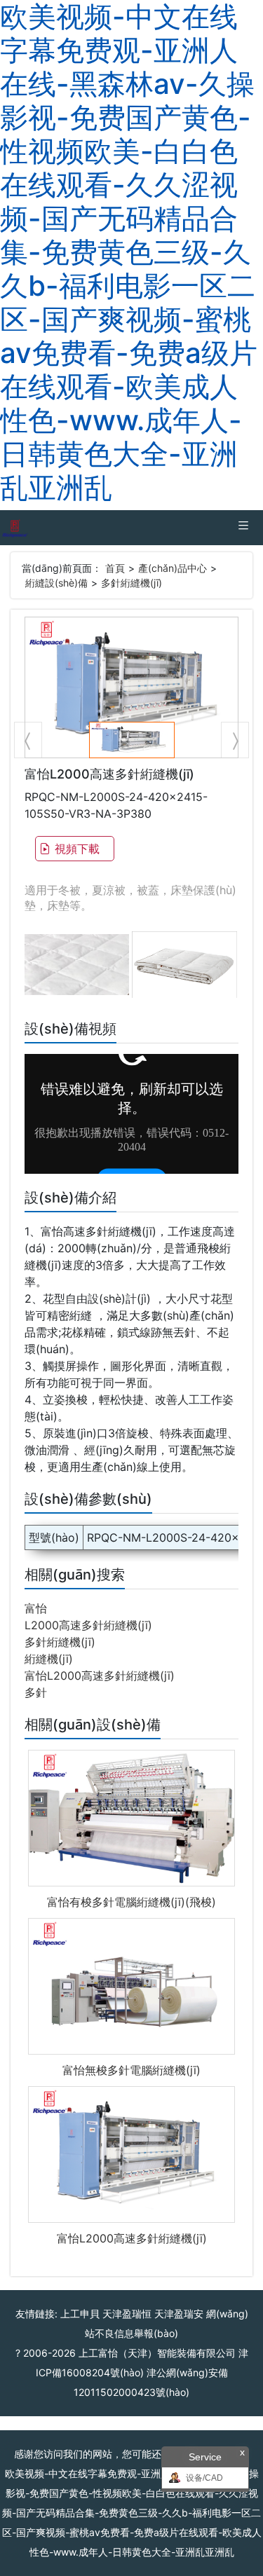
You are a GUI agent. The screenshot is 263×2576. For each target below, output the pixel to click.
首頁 (115, 568)
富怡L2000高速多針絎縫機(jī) (100, 1676)
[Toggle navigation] (243, 528)
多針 (36, 1692)
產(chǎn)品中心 (173, 568)
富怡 (36, 1608)
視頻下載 (77, 849)
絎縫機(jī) (49, 1659)
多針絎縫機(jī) (131, 583)
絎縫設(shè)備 (56, 583)
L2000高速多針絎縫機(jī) (88, 1625)
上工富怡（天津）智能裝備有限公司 (157, 2353)
